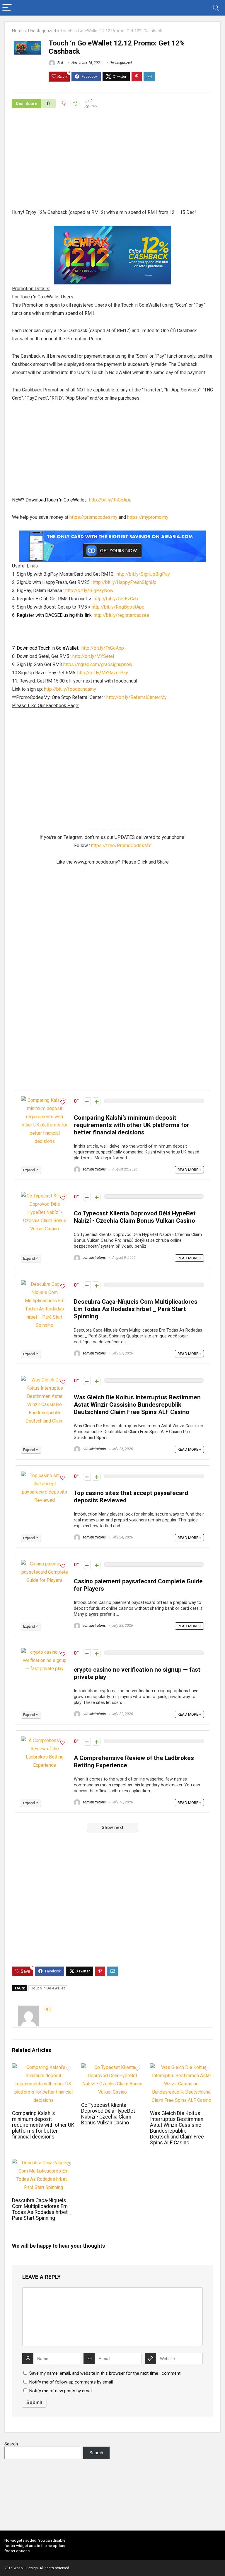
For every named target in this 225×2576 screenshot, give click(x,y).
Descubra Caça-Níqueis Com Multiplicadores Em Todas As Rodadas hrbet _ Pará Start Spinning (136, 1309)
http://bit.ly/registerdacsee (121, 615)
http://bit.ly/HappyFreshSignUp (125, 582)
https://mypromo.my (148, 517)
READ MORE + (189, 1170)
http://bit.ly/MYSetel (93, 656)
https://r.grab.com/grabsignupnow (98, 664)
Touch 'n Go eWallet (48, 1988)
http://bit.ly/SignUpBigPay (143, 574)
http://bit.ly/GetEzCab (116, 599)
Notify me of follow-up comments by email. (71, 2382)
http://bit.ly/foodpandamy (70, 689)
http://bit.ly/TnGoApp (110, 500)
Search (11, 2444)
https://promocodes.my (93, 517)
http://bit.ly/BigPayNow (89, 591)
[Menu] (7, 8)
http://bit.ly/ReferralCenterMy (137, 697)
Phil (60, 63)
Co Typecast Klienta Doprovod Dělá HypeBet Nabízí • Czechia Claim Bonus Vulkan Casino (135, 1217)
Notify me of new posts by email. (61, 2391)
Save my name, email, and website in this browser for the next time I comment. (105, 2373)
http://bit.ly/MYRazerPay (103, 673)
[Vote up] (97, 1101)
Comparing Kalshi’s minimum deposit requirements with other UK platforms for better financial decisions (132, 1125)
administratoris (94, 1169)
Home (18, 31)
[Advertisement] (112, 165)
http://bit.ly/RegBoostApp (119, 607)
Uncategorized (42, 31)
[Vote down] (87, 1101)
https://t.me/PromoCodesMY (121, 846)
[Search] (216, 8)
